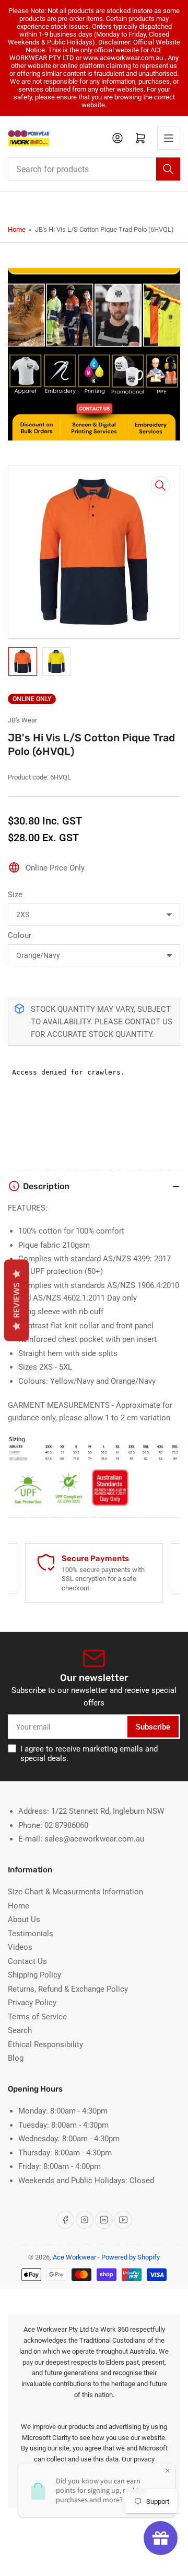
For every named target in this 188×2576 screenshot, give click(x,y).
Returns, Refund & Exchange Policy (68, 1989)
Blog (16, 2058)
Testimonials (31, 1934)
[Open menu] (169, 138)
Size (15, 895)
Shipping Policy (34, 1975)
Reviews (16, 1301)
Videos (20, 1947)
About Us (24, 1919)
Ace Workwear (74, 2257)
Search (20, 2030)
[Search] (168, 169)
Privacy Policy (32, 2003)
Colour (20, 935)
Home (17, 229)
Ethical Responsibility (45, 2044)
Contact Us (27, 1961)
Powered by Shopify (131, 2257)
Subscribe (153, 1727)
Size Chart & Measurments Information (75, 1892)
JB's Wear (22, 720)
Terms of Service (37, 2017)
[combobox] (94, 169)
